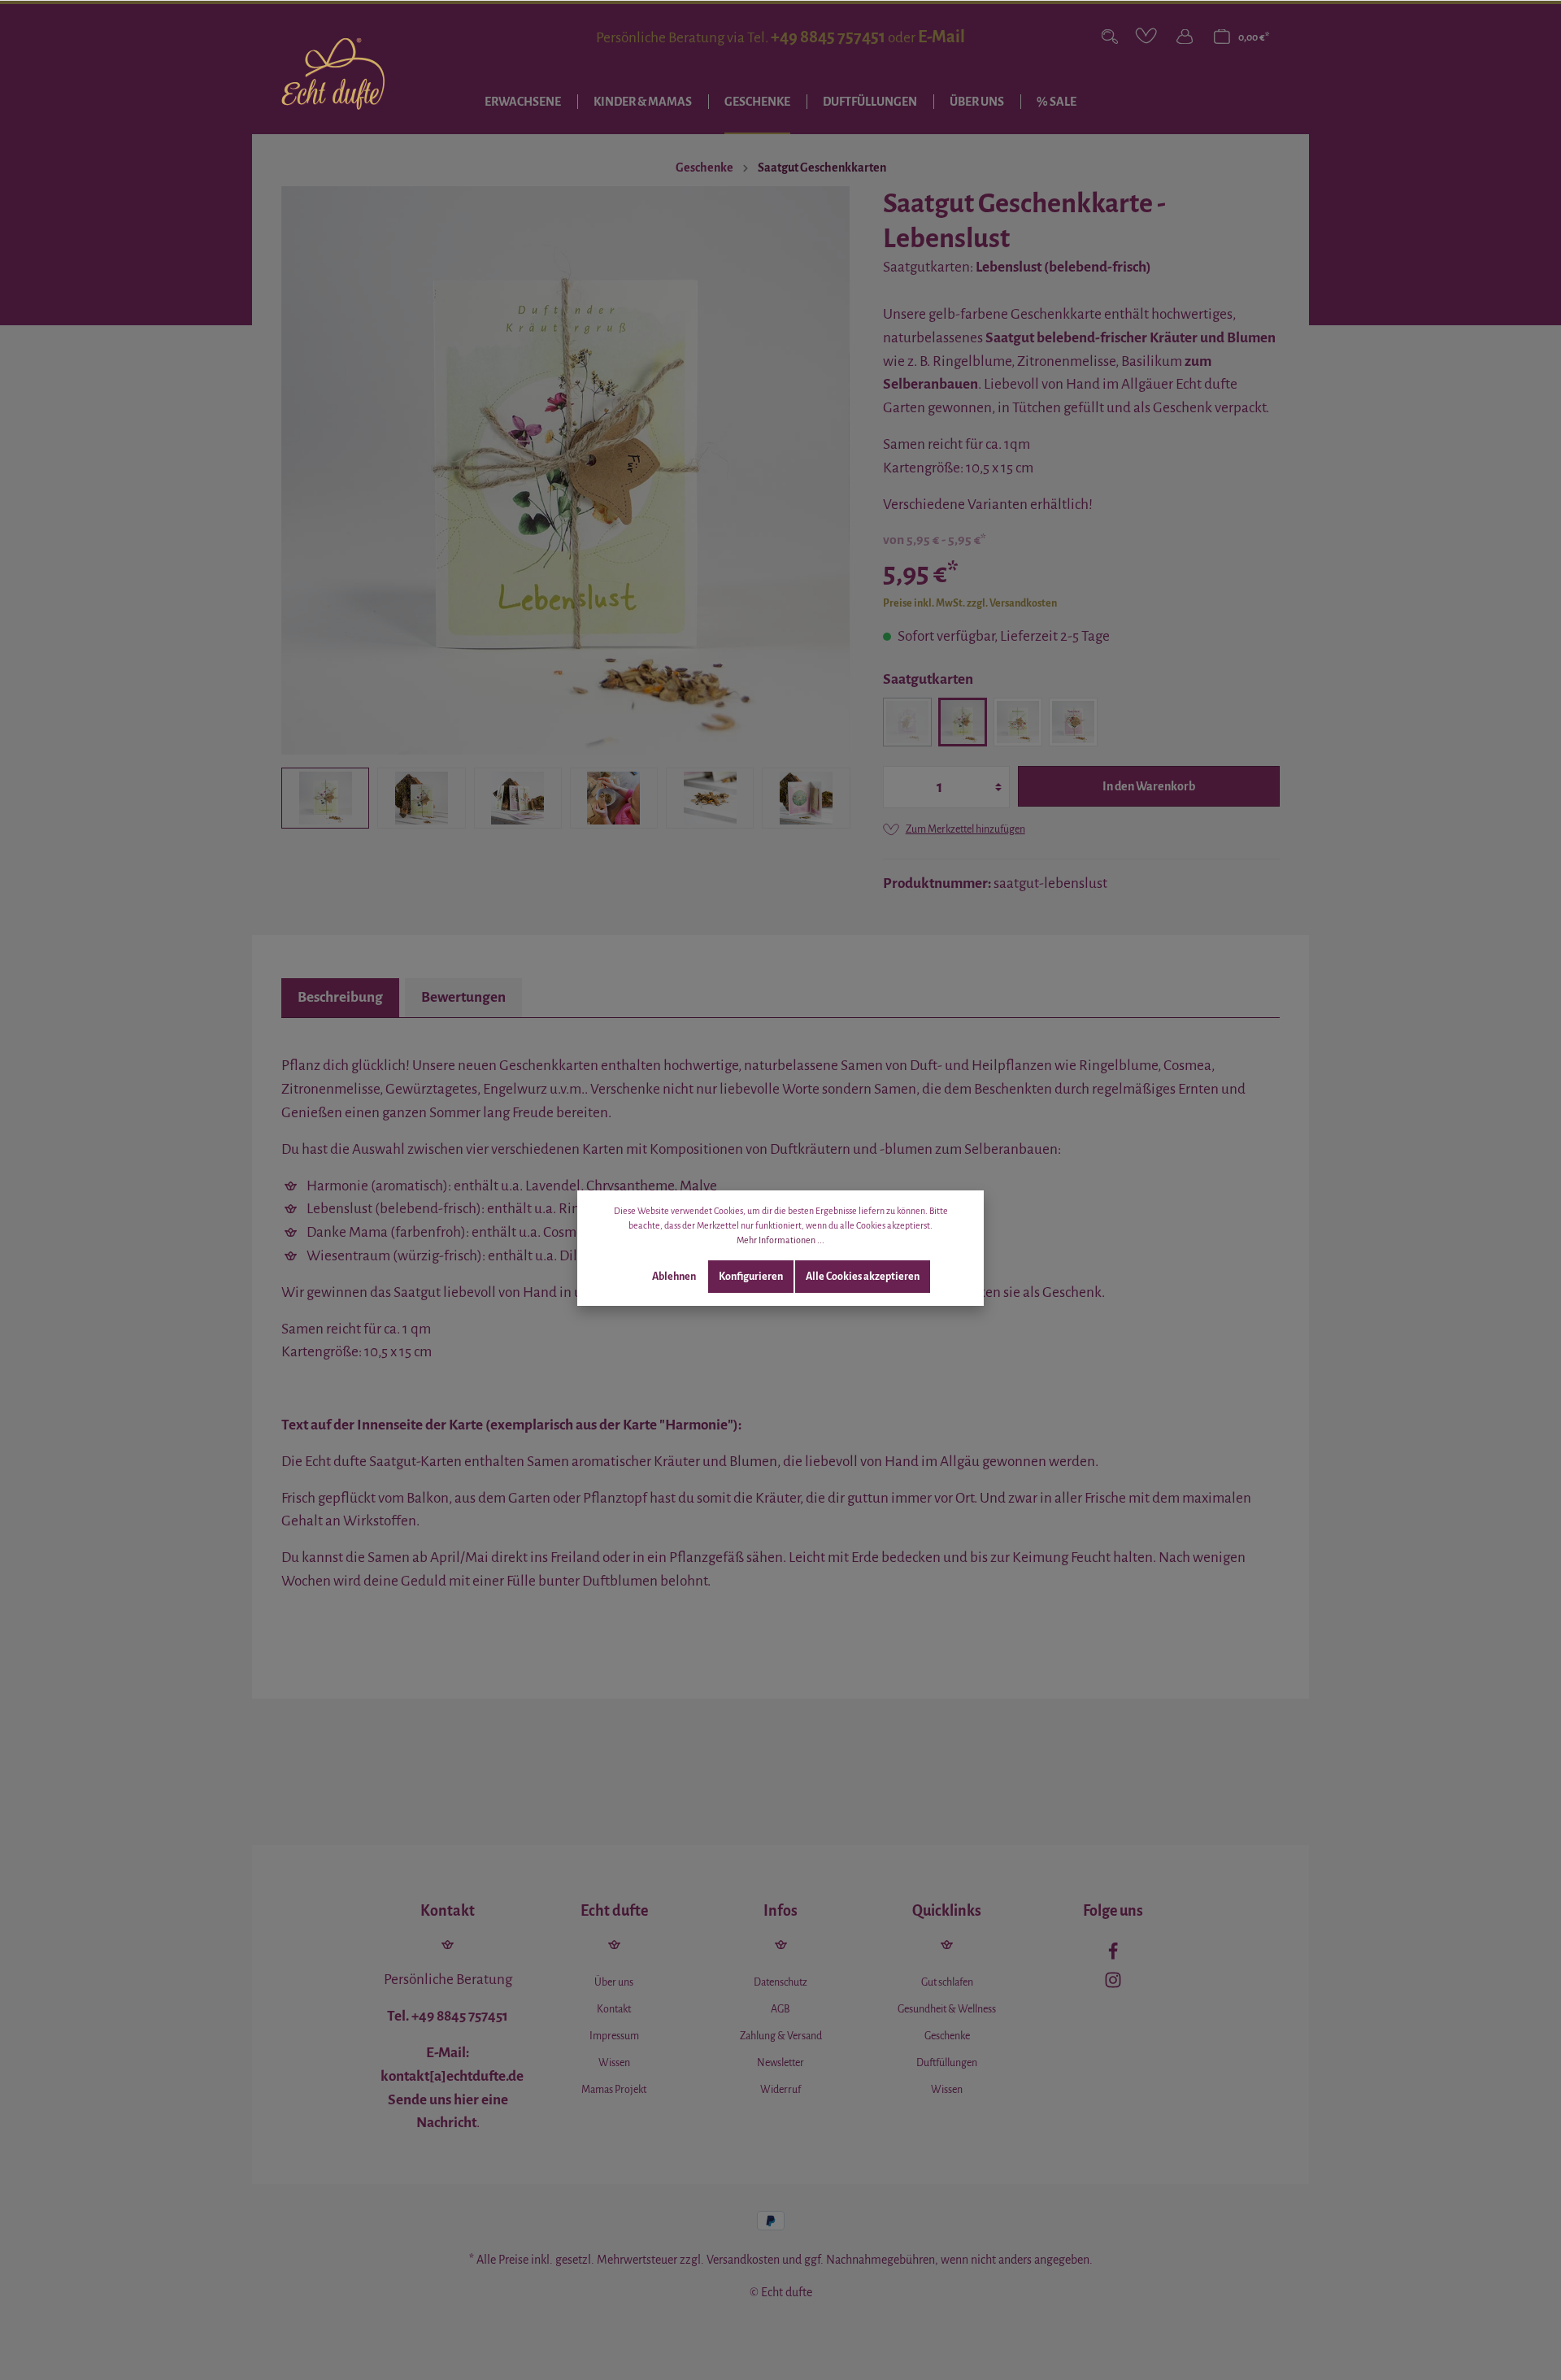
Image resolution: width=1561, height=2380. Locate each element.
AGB (780, 2009)
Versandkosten (743, 2260)
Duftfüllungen (947, 2063)
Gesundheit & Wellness (947, 2009)
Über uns (614, 1982)
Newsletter (780, 2063)
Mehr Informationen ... (780, 1240)
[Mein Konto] (1185, 37)
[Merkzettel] (1147, 37)
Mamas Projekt (614, 2090)
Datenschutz (780, 1982)
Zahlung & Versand (781, 2036)
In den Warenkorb (1149, 786)
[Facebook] (1113, 1956)
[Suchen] (1110, 37)
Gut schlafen (947, 1982)
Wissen (614, 2063)
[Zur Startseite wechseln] (333, 74)
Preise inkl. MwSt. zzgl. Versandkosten (970, 603)
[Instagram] (1113, 1984)
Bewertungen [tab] (463, 997)
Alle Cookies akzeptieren (863, 1277)
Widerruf (780, 2090)
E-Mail (941, 37)
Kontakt (614, 2009)
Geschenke (947, 2036)
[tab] (340, 998)
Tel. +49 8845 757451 (448, 2016)
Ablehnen (674, 1277)
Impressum (614, 2036)
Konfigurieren (751, 1277)
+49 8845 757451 (828, 37)
